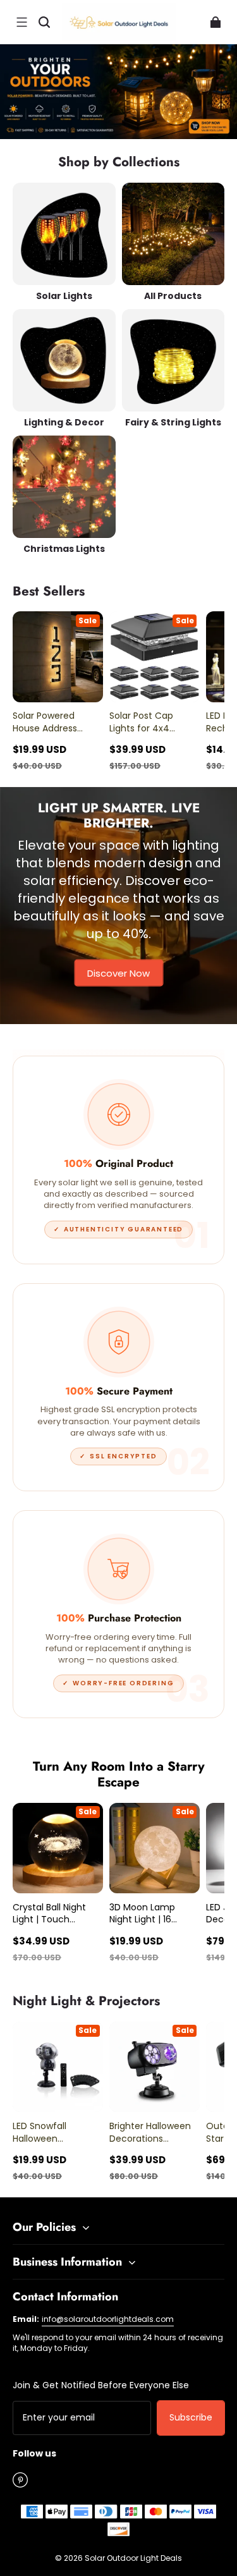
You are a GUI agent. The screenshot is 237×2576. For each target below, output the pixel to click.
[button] (21, 22)
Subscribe (191, 2417)
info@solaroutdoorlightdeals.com (108, 2319)
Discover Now (118, 973)
